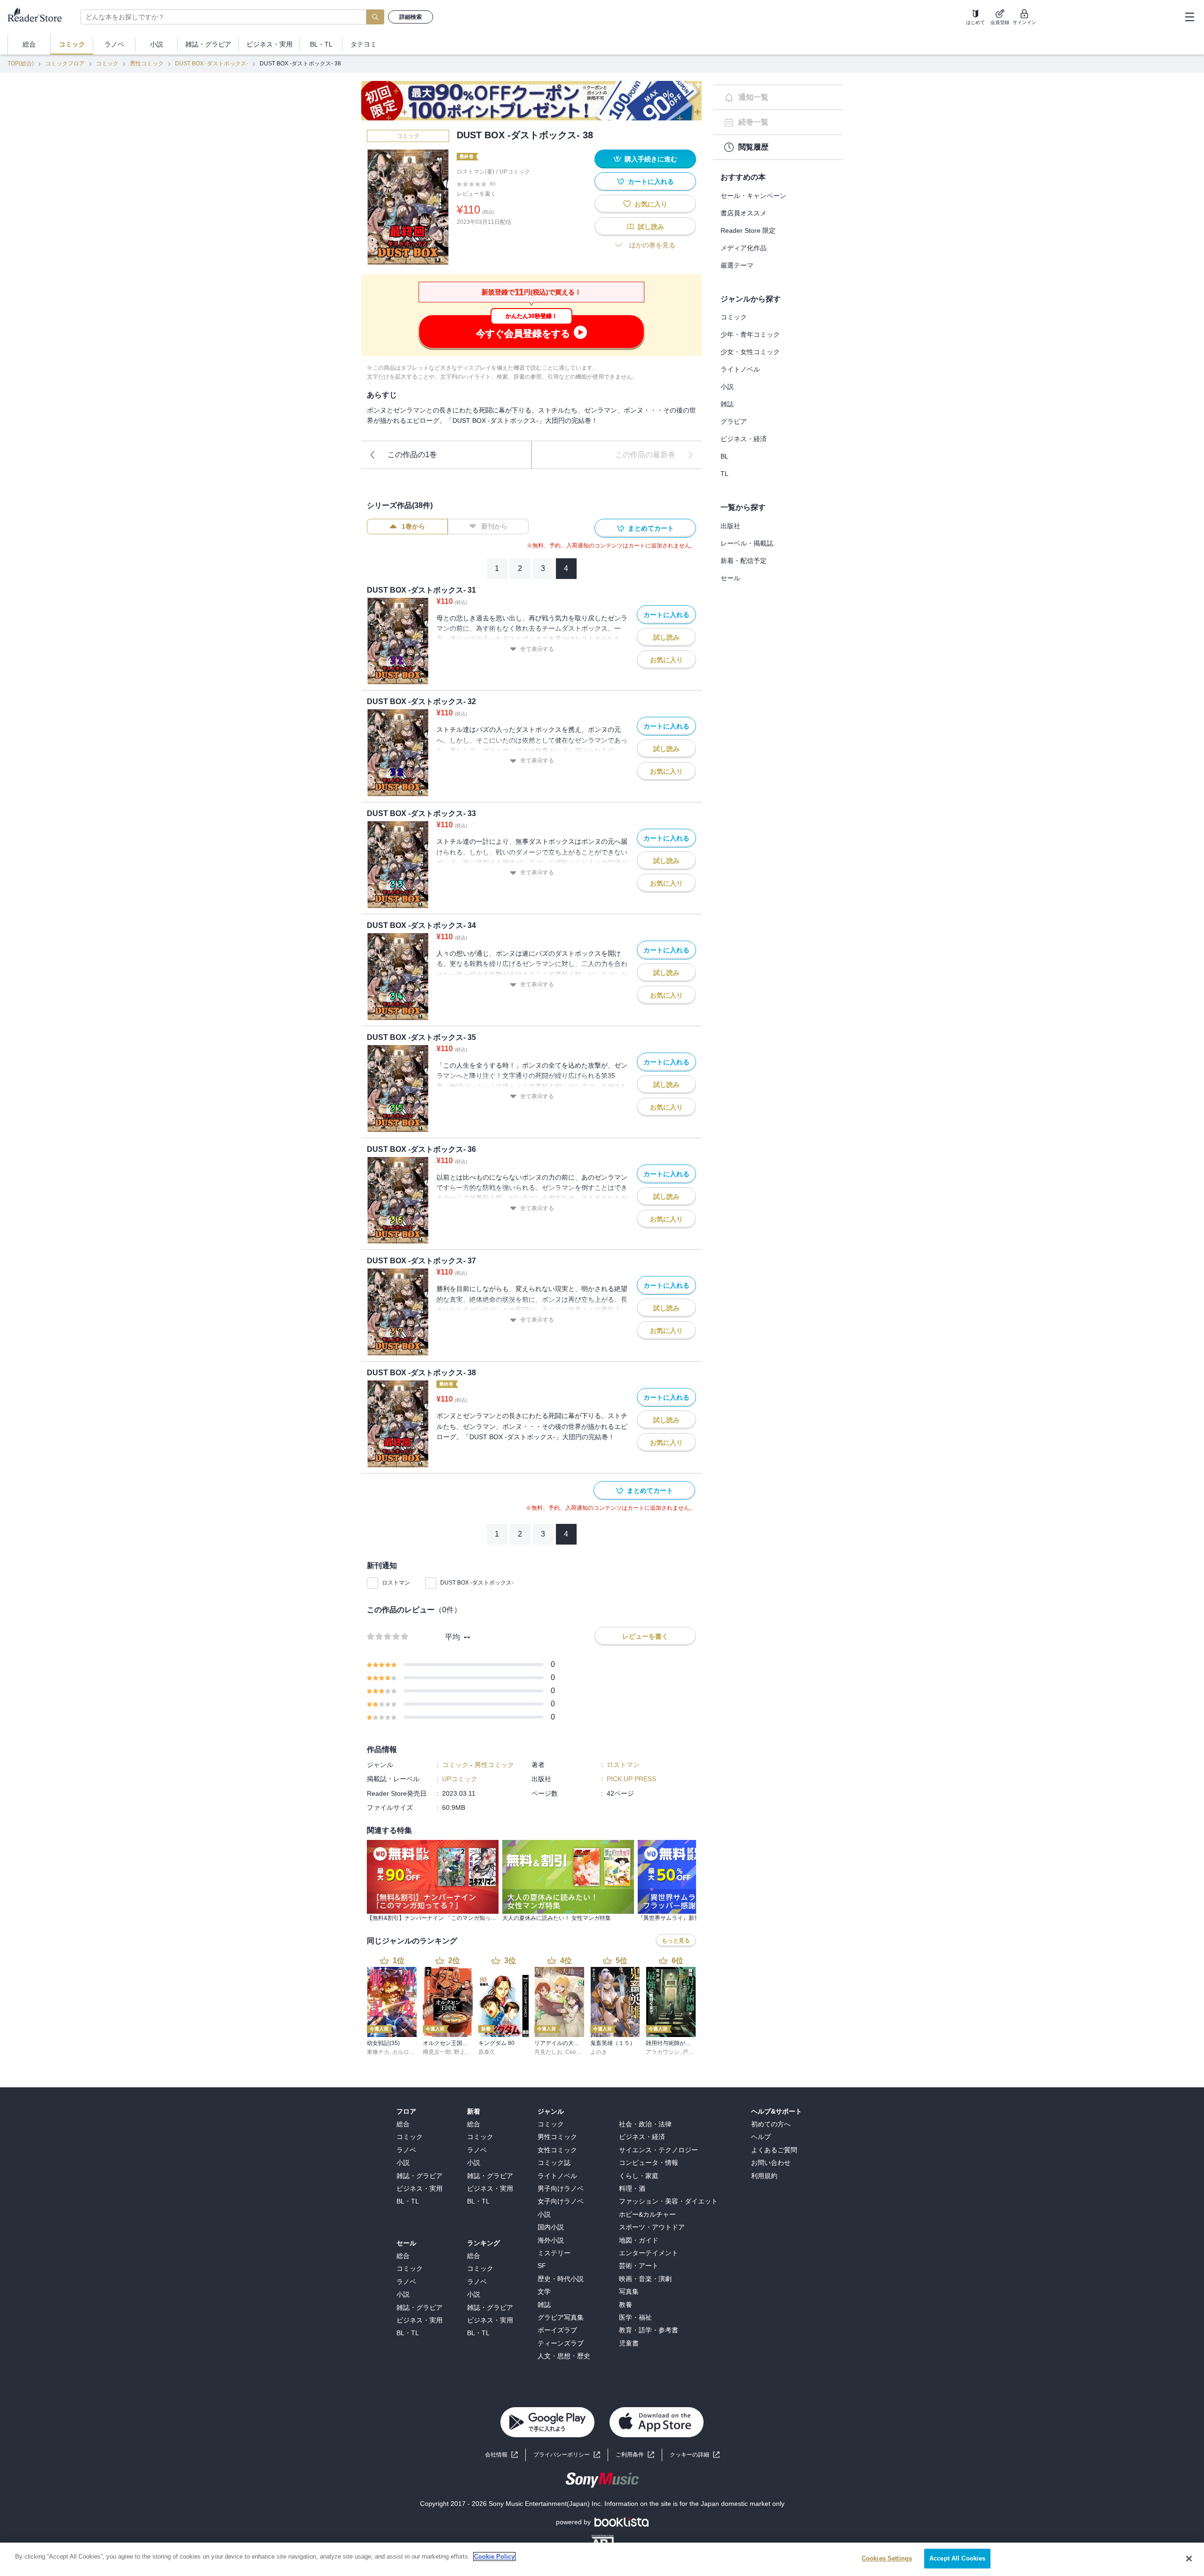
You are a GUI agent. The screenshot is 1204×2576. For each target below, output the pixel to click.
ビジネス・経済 (744, 439)
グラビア (734, 421)
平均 (452, 1637)
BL (725, 456)
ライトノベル (740, 369)
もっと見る (676, 1941)
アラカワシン (663, 2052)
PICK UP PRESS (631, 1779)
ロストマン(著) (475, 172)
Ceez (572, 2052)
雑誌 (727, 404)
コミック (107, 63)
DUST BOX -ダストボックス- (212, 63)
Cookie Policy (494, 2556)
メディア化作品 (744, 248)
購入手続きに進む (651, 159)
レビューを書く (476, 194)
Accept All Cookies (957, 2558)
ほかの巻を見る (652, 245)
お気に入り (651, 204)
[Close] (1189, 2559)
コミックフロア (65, 63)
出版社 (730, 526)
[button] (695, 2455)
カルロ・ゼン (409, 2052)
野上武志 (465, 2052)
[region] (602, 2559)
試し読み (651, 227)
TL (725, 474)
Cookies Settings (887, 2558)
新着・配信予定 (744, 561)
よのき (599, 2052)
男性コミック (147, 63)
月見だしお (548, 2052)
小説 (727, 387)
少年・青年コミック (750, 334)
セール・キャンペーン (753, 196)
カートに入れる (651, 182)
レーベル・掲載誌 (747, 543)
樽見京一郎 (437, 2052)
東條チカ (378, 2052)
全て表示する (537, 649)
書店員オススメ (744, 213)
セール (730, 578)
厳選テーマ (737, 265)
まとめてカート (651, 528)
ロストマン (396, 1583)
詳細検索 (411, 17)
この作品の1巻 (412, 455)
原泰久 (487, 2052)
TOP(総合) (21, 63)
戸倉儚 (691, 2052)
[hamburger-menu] (1189, 17)
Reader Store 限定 (748, 230)
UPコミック (515, 172)
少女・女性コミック (750, 352)
